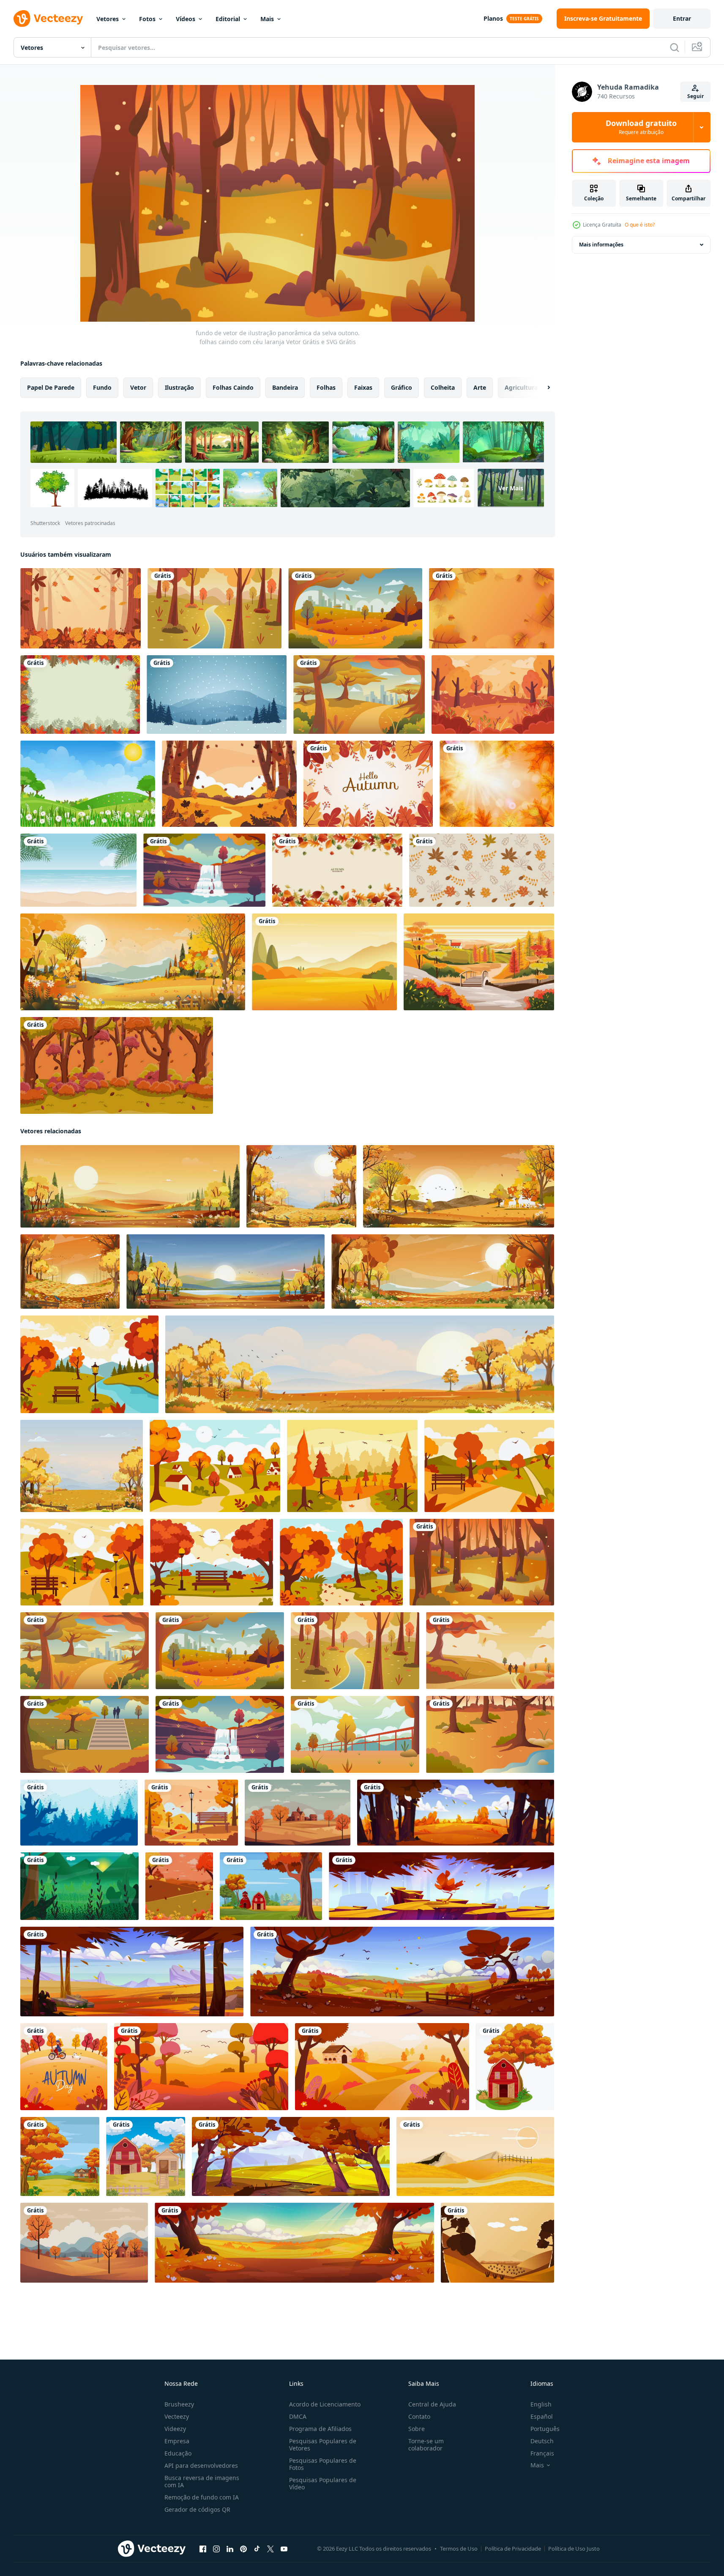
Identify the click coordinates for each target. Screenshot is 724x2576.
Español (542, 2416)
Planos (493, 18)
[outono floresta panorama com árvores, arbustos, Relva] (456, 1813)
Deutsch (542, 2441)
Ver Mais (511, 488)
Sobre (417, 2429)
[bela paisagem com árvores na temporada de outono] (64, 2067)
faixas (363, 387)
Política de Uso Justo (574, 2549)
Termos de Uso (459, 2549)
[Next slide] (541, 388)
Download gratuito (641, 127)
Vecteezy (177, 2416)
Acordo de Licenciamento (325, 2404)
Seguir (695, 96)
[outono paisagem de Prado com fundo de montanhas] (324, 962)
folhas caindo (233, 387)
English (541, 2404)
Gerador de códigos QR (197, 2509)
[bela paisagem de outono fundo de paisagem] (479, 962)
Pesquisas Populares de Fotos (323, 2464)
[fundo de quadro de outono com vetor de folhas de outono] (80, 695)
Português (545, 2429)
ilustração (179, 387)
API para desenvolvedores (201, 2465)
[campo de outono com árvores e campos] (294, 2243)
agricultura (521, 387)
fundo (102, 387)
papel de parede (51, 387)
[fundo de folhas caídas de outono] (81, 608)
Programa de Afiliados (320, 2429)
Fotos (147, 19)
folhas (326, 387)
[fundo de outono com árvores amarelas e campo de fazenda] (515, 2067)
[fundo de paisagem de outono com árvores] (179, 1886)
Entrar (682, 18)
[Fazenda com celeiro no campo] (146, 2156)
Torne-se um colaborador (426, 2445)
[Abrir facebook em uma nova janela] (203, 2549)
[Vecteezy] (48, 19)
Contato (419, 2416)
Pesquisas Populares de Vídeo (323, 2483)
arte (480, 387)
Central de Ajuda (432, 2404)
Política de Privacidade (513, 2549)
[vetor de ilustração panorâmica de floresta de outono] (490, 1734)
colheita (443, 387)
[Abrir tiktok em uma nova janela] (257, 2549)
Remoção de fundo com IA (202, 2497)
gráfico (402, 387)
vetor (138, 387)
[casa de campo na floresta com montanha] (60, 2156)
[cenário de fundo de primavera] (88, 784)
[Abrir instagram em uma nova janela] (216, 2549)
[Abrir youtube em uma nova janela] (284, 2549)
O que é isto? (640, 225)
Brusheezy (179, 2404)
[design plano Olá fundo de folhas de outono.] (368, 784)
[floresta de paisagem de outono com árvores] (117, 1065)
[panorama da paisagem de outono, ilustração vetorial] (191, 1813)
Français (542, 2453)
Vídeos (186, 19)
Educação (178, 2453)
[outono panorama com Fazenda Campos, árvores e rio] (291, 2156)
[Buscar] (675, 47)
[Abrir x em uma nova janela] (270, 2549)
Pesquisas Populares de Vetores (323, 2445)
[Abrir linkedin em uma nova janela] (230, 2549)
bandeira (285, 387)
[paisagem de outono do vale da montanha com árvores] (132, 1972)
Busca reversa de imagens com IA (202, 2481)
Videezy (175, 2429)
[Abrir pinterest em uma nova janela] (243, 2549)
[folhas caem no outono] (229, 784)
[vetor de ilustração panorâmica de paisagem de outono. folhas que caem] (355, 608)
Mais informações (601, 245)
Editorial (228, 19)
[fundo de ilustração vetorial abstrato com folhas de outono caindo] (497, 784)
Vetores (108, 19)
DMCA (298, 2416)
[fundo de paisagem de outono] (493, 695)
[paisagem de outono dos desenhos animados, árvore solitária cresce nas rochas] (441, 1886)
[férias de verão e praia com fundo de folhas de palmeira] (78, 870)
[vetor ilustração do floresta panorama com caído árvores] (79, 1813)
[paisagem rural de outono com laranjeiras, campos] (402, 1972)
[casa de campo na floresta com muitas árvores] (271, 1886)
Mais (267, 19)
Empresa (177, 2441)
